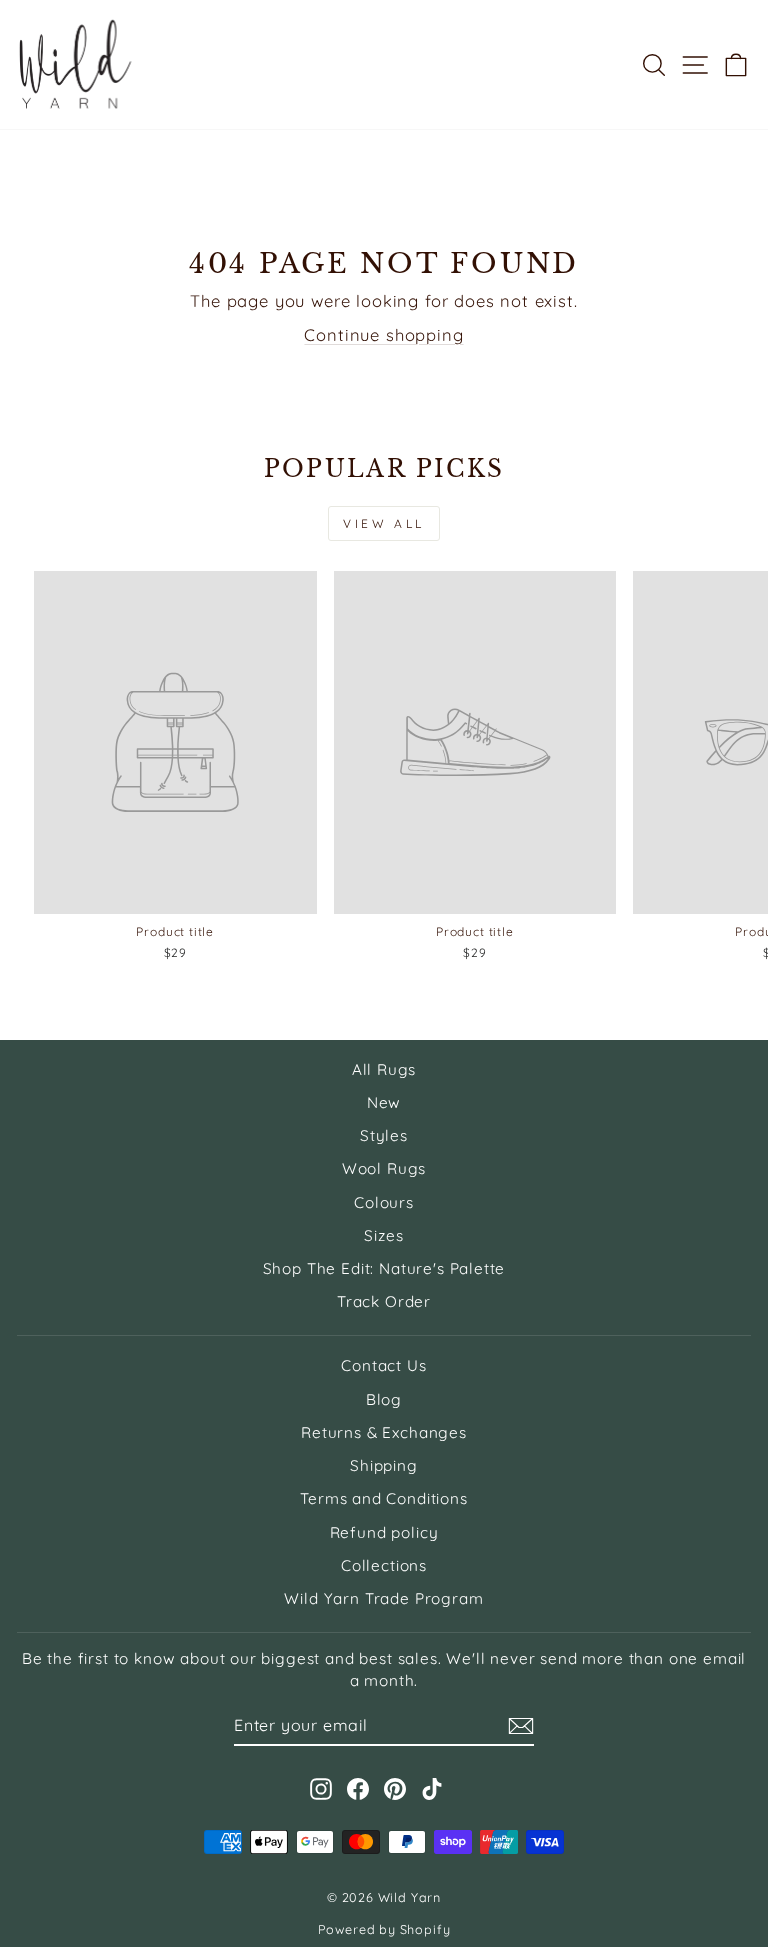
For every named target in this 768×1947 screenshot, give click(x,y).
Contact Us (383, 1365)
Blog (384, 1399)
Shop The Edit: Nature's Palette (384, 1268)
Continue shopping (383, 334)
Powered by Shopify (384, 1929)
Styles (384, 1135)
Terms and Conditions (384, 1498)
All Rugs (384, 1069)
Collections (384, 1565)
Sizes (383, 1235)
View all (384, 523)
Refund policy (384, 1532)
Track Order (384, 1301)
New (384, 1102)
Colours (384, 1202)
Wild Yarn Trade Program (383, 1598)
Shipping (384, 1465)
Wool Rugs (384, 1168)
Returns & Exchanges (384, 1432)
